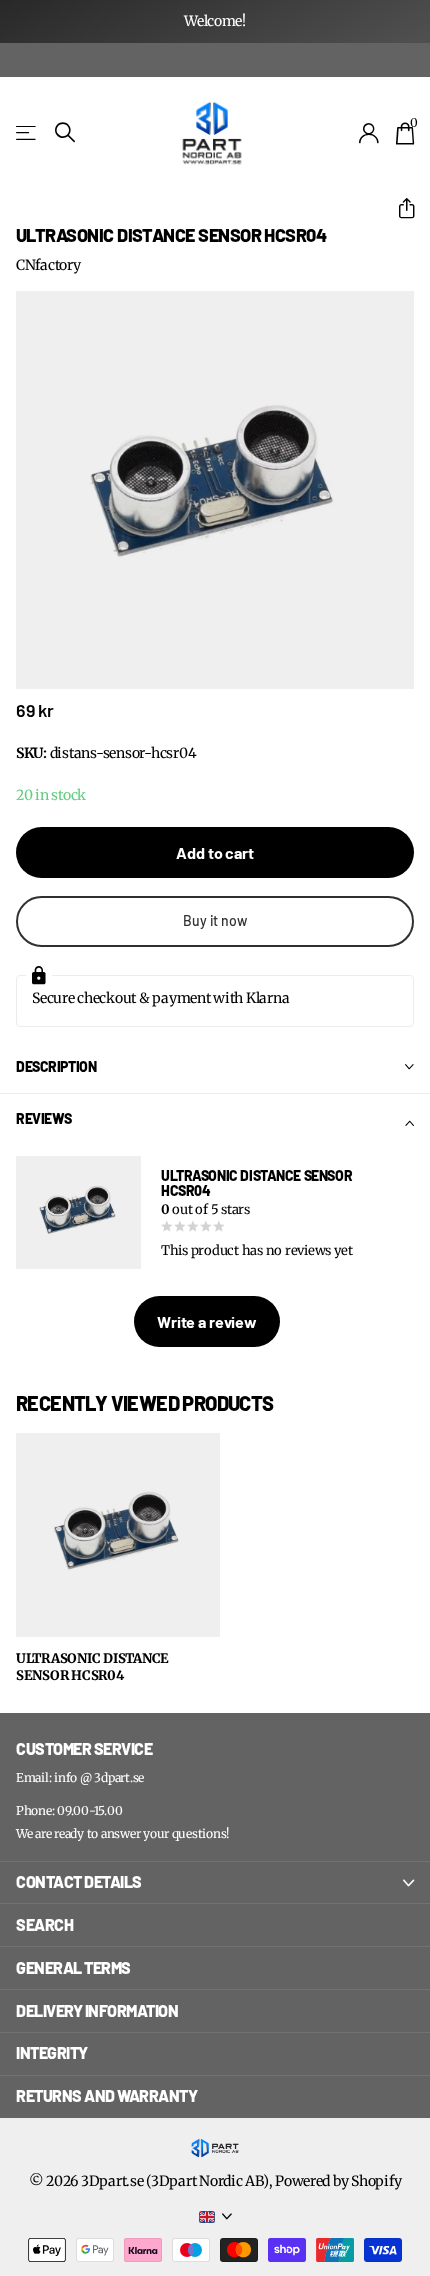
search (44, 1924)
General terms (73, 1967)
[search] (65, 132)
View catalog (27, 132)
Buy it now (215, 920)
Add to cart (214, 852)
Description (56, 1066)
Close (215, 1883)
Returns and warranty (106, 2095)
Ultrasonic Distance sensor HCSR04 (92, 1667)
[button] (398, 209)
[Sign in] (369, 133)
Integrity (52, 2052)
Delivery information (97, 2010)
